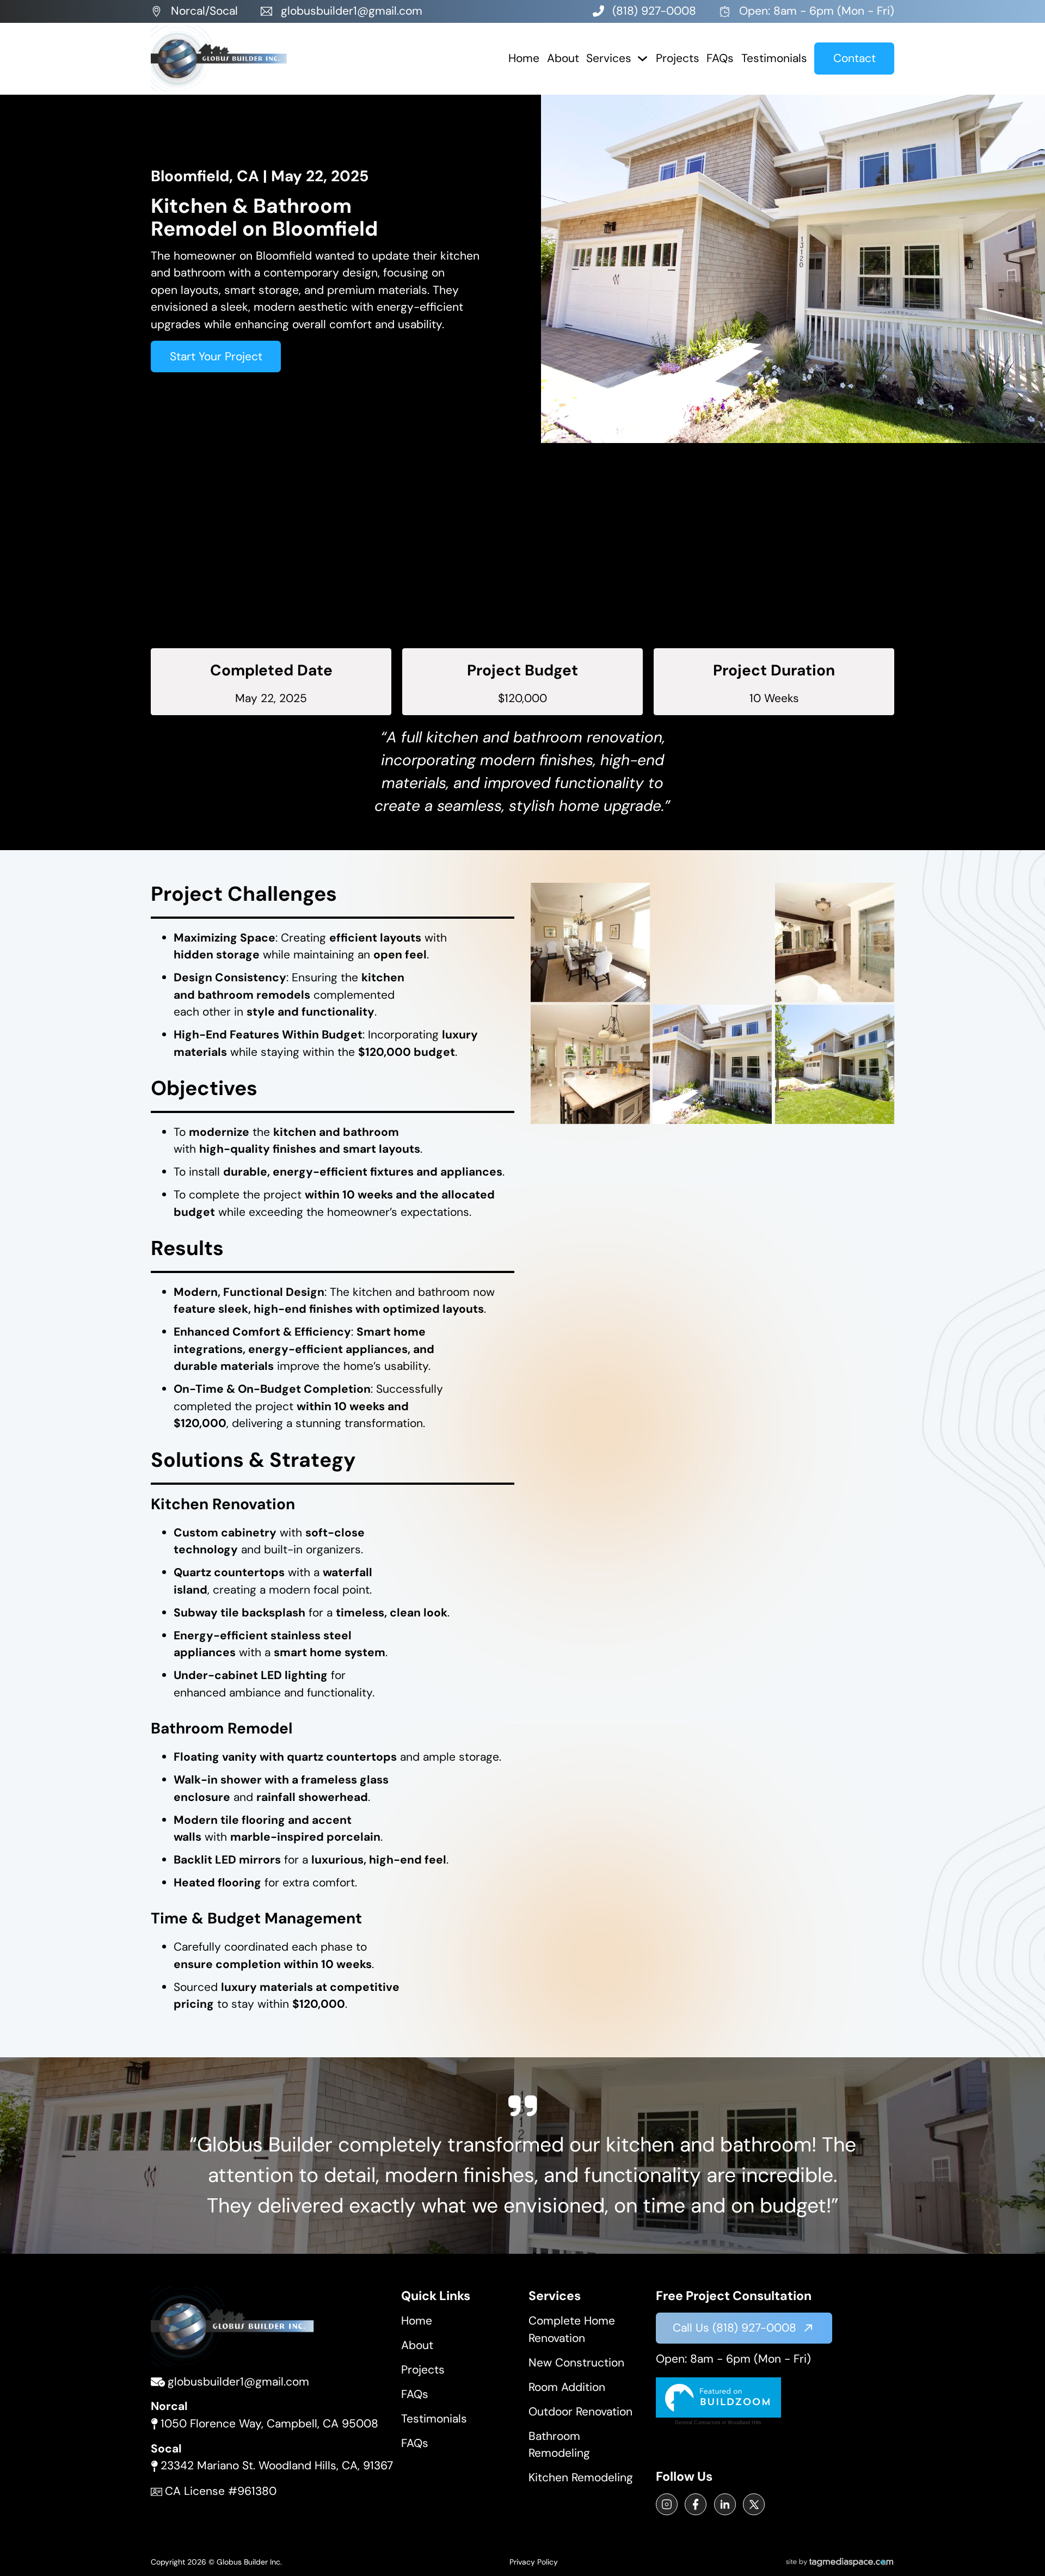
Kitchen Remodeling (581, 2477)
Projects (678, 58)
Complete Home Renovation (572, 2329)
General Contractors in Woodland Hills (718, 2423)
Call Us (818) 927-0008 (734, 2328)
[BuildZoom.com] (718, 2397)
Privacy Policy (534, 2562)
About (563, 58)
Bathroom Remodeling (559, 2445)
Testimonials (774, 58)
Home (524, 58)
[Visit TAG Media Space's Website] (840, 2562)
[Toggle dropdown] (643, 59)
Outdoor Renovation (580, 2412)
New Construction (576, 2363)
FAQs (720, 58)
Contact (855, 58)
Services (609, 58)
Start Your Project (216, 356)
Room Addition (567, 2387)
